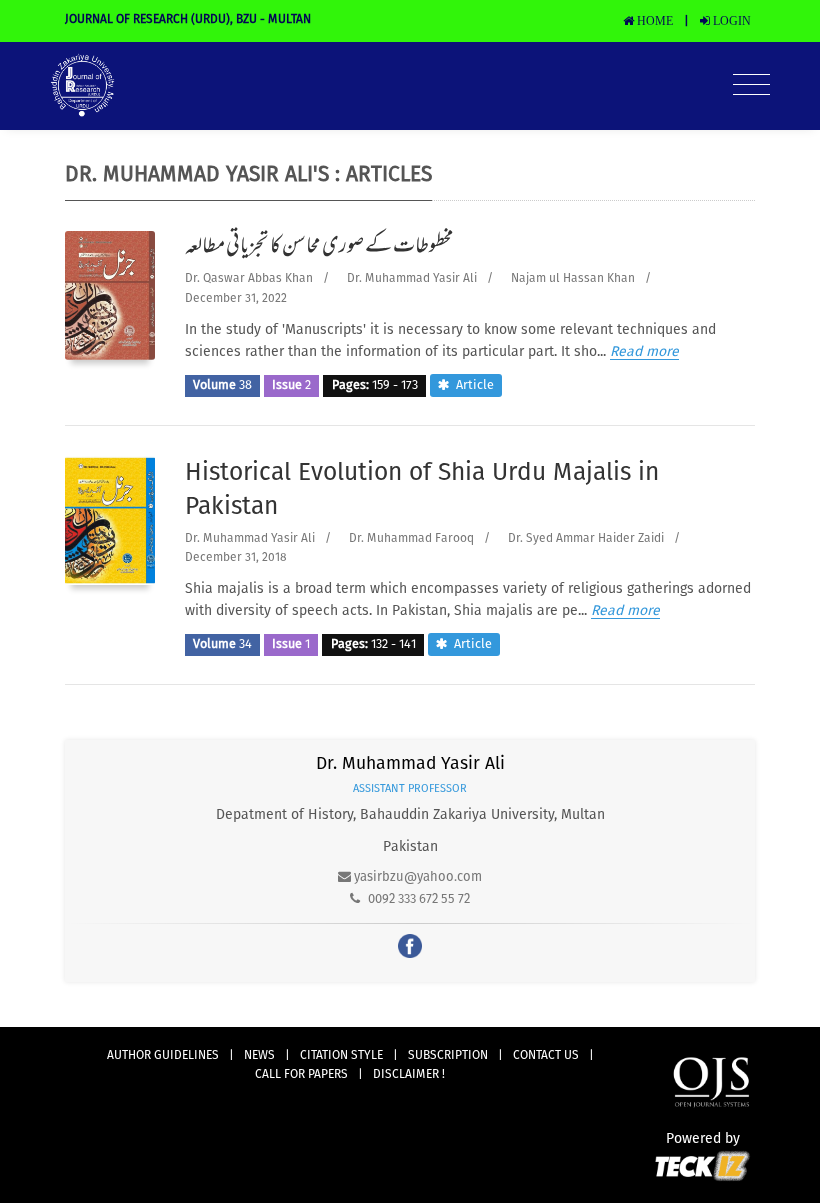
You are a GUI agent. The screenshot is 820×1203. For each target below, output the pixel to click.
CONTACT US (546, 1056)
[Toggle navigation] (751, 86)
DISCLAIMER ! (409, 1075)
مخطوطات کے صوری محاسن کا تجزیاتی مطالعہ (319, 248)
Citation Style (341, 1056)
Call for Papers (301, 1075)
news (259, 1056)
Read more (644, 352)
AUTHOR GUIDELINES (163, 1056)
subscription (448, 1056)
